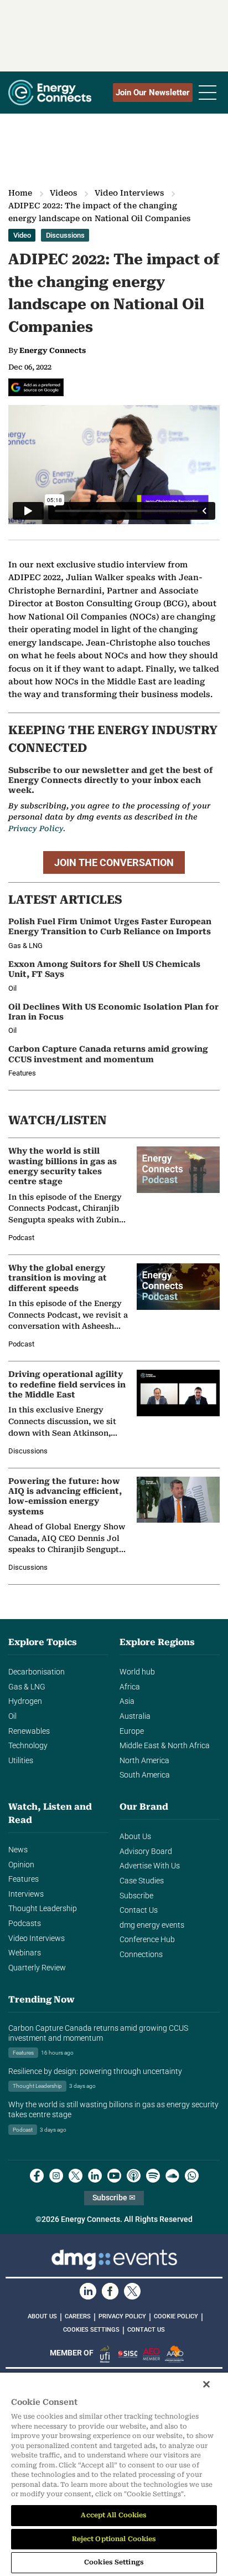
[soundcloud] (172, 2176)
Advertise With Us (150, 1866)
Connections (141, 1955)
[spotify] (153, 2176)
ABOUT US (42, 2316)
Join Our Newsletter (153, 93)
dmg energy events (152, 1925)
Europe (132, 1731)
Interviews (26, 1894)
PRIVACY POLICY (122, 2316)
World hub (137, 1672)
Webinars (25, 1953)
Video (22, 235)
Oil (12, 1716)
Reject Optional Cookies (114, 2539)
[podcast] (134, 2176)
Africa (130, 1687)
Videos (63, 193)
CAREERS (78, 2316)
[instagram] (56, 2176)
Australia (135, 1716)
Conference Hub (147, 1940)
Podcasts (25, 1924)
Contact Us (139, 1910)
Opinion (21, 1865)
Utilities (21, 1761)
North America (144, 1761)
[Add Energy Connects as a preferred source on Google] (36, 387)
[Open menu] (208, 93)
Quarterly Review (37, 1968)
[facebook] (37, 2176)
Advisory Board (146, 1852)
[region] (114, 2474)
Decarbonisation (37, 1672)
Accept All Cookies (114, 2515)
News (18, 1850)
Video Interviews (129, 193)
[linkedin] (95, 2176)
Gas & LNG (27, 1687)
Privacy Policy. (37, 828)
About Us (135, 1837)
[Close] (206, 2384)
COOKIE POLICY (176, 2316)
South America (145, 1775)
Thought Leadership (43, 1909)
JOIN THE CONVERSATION (114, 862)
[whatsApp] (192, 2176)
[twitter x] (76, 2176)
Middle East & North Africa (165, 1746)
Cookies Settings (91, 2330)
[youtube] (114, 2176)
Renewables (29, 1731)
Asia (127, 1701)
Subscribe (136, 1896)
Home (20, 193)
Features (24, 1879)
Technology (28, 1746)
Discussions (65, 235)
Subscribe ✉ (114, 2198)
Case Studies (142, 1881)
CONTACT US (146, 2330)
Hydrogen (25, 1701)
